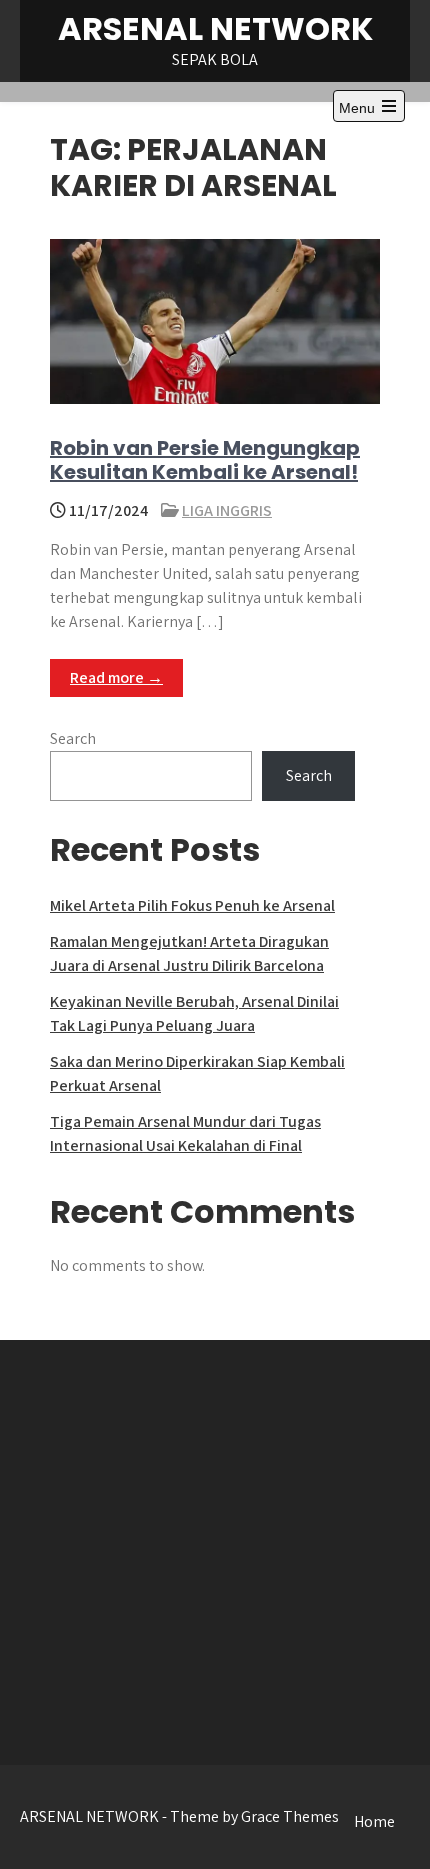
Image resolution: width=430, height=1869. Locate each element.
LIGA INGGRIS (227, 510)
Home (374, 1821)
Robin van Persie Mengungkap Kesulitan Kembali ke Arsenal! (205, 460)
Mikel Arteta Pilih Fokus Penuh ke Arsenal (192, 905)
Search (73, 738)
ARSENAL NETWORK (215, 28)
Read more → (116, 677)
